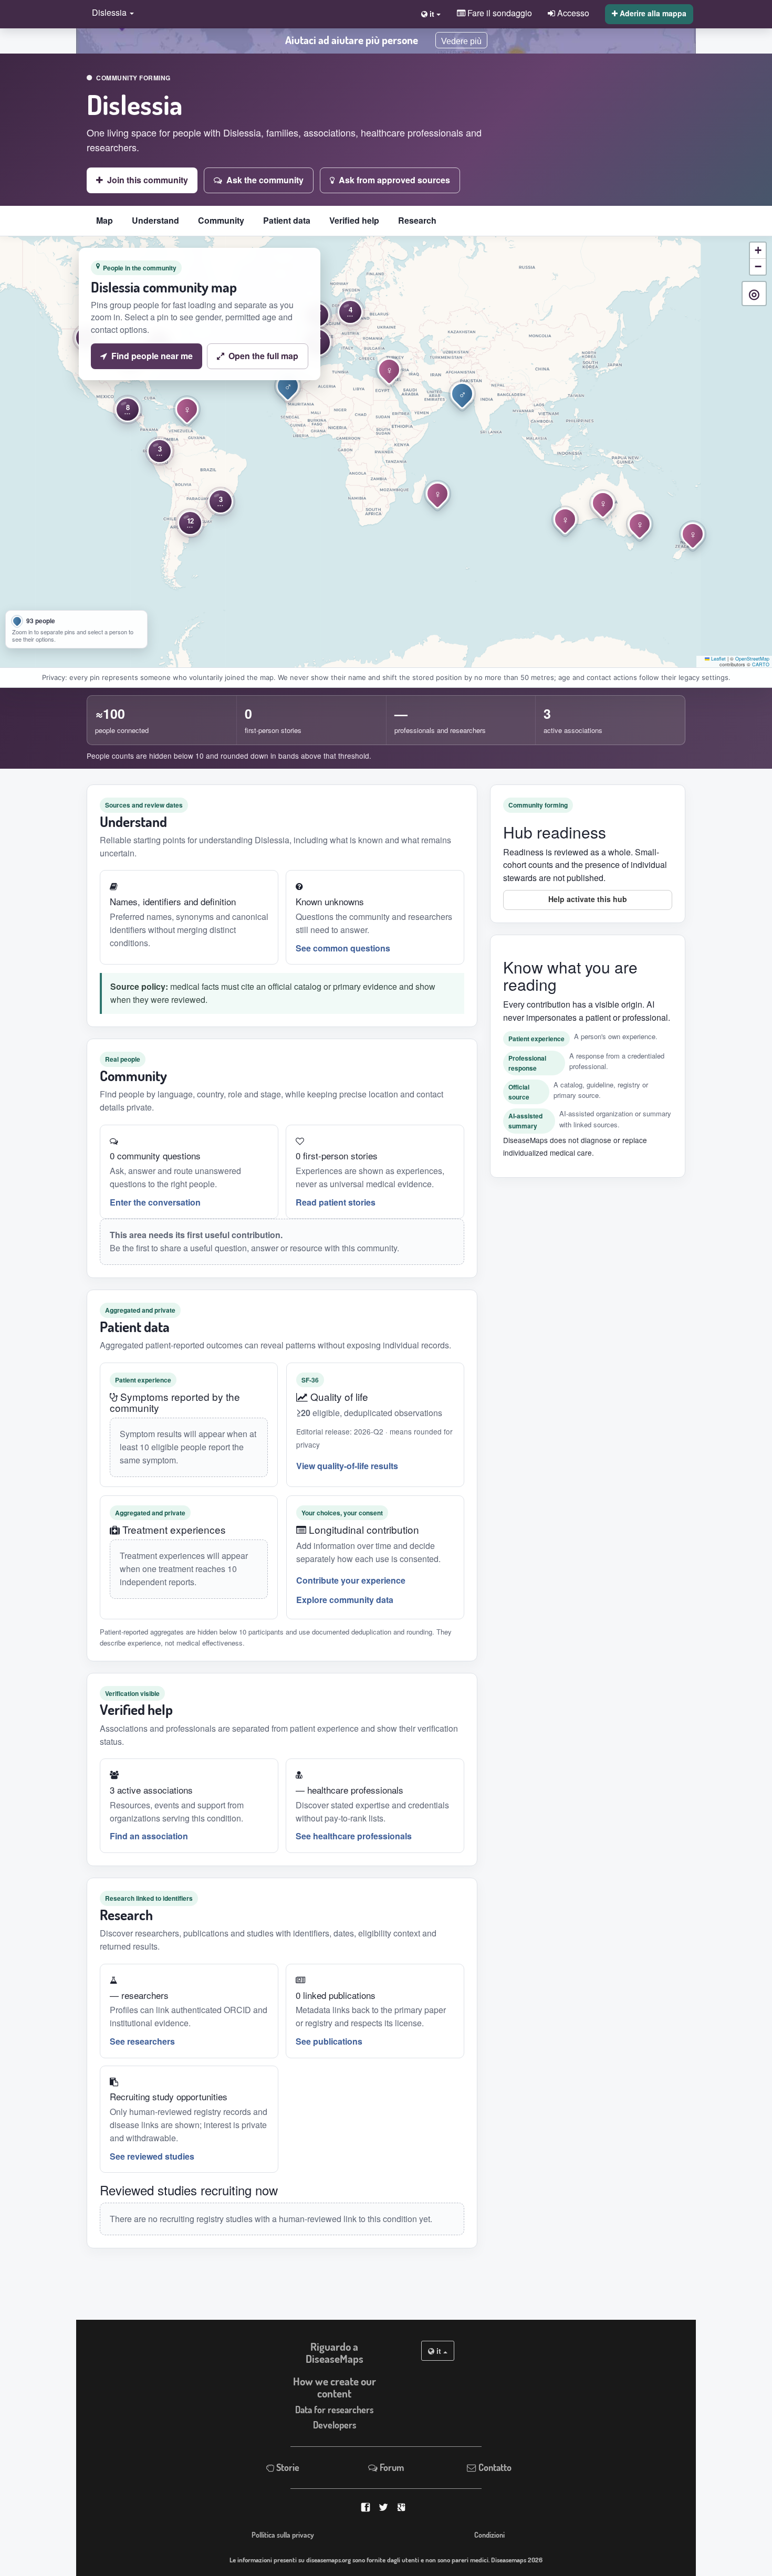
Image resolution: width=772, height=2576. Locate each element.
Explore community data (345, 1600)
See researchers (142, 2041)
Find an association (149, 1836)
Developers (335, 2425)
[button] (110, 13)
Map (105, 220)
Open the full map (263, 356)
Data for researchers (334, 2410)
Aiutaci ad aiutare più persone (352, 40)
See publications (329, 2041)
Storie (287, 2467)
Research (417, 220)
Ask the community (265, 180)
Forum (391, 2467)
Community (221, 220)
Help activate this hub (588, 899)
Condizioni (489, 2535)
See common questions (343, 948)
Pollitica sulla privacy (283, 2535)
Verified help (354, 220)
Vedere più (461, 41)
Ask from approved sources (394, 180)
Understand (155, 220)
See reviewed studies (152, 2156)
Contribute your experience (351, 1580)
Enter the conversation (155, 1202)
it (439, 2351)
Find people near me (152, 356)
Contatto (494, 2467)
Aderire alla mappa (652, 13)
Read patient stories (336, 1202)
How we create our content (335, 2387)
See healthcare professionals (354, 1836)
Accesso (572, 13)
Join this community (148, 180)
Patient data (287, 220)
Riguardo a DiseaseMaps (335, 2353)
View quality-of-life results (347, 1466)
